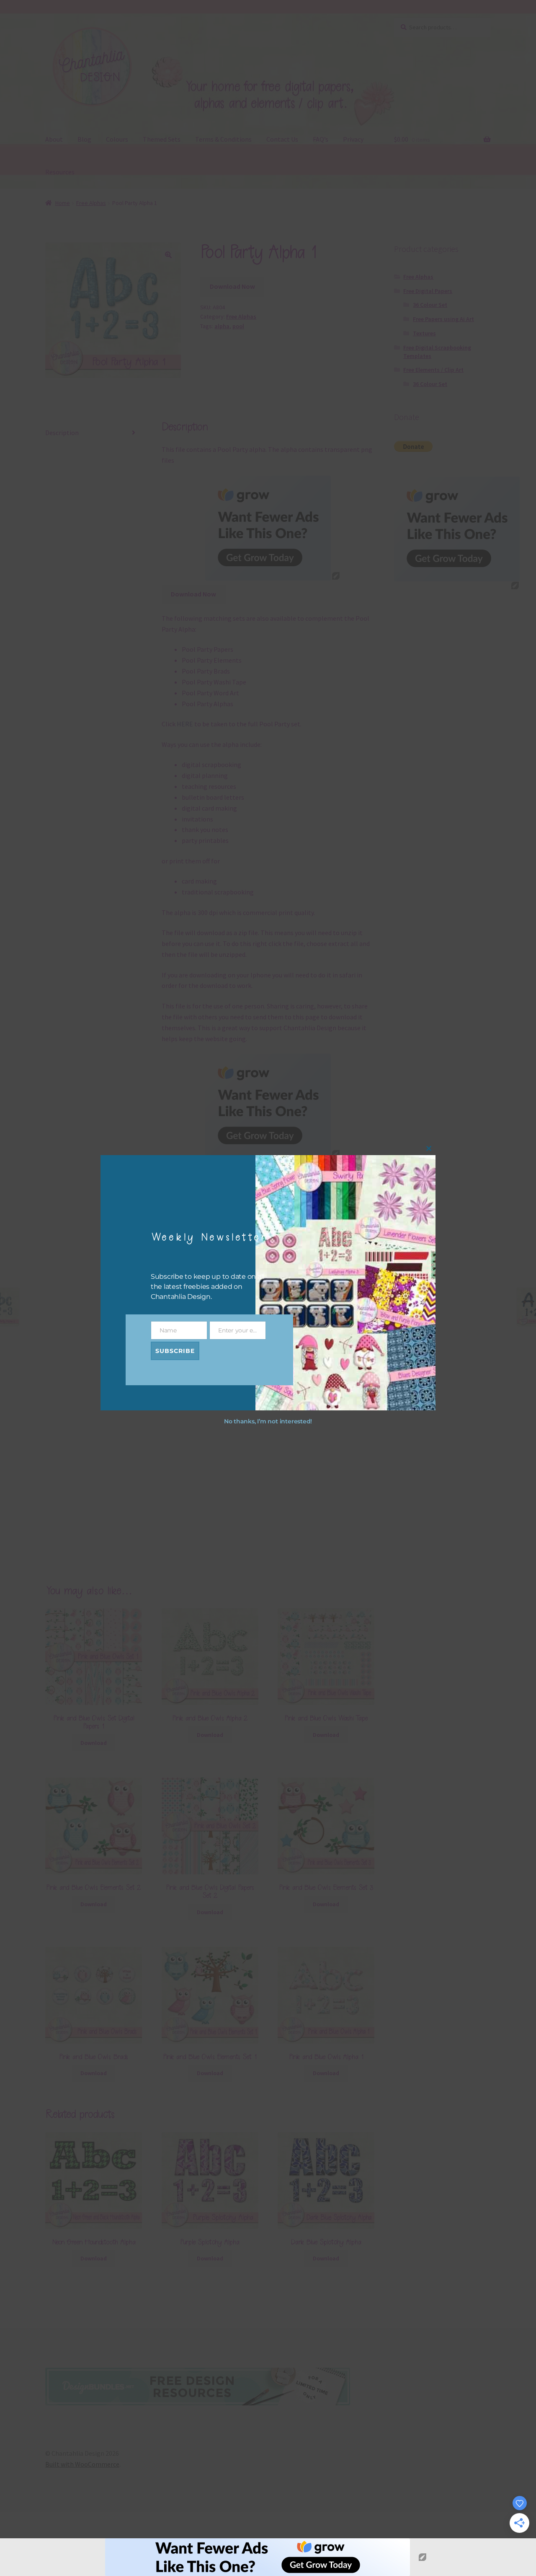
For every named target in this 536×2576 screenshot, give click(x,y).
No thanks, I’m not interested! (268, 1421)
